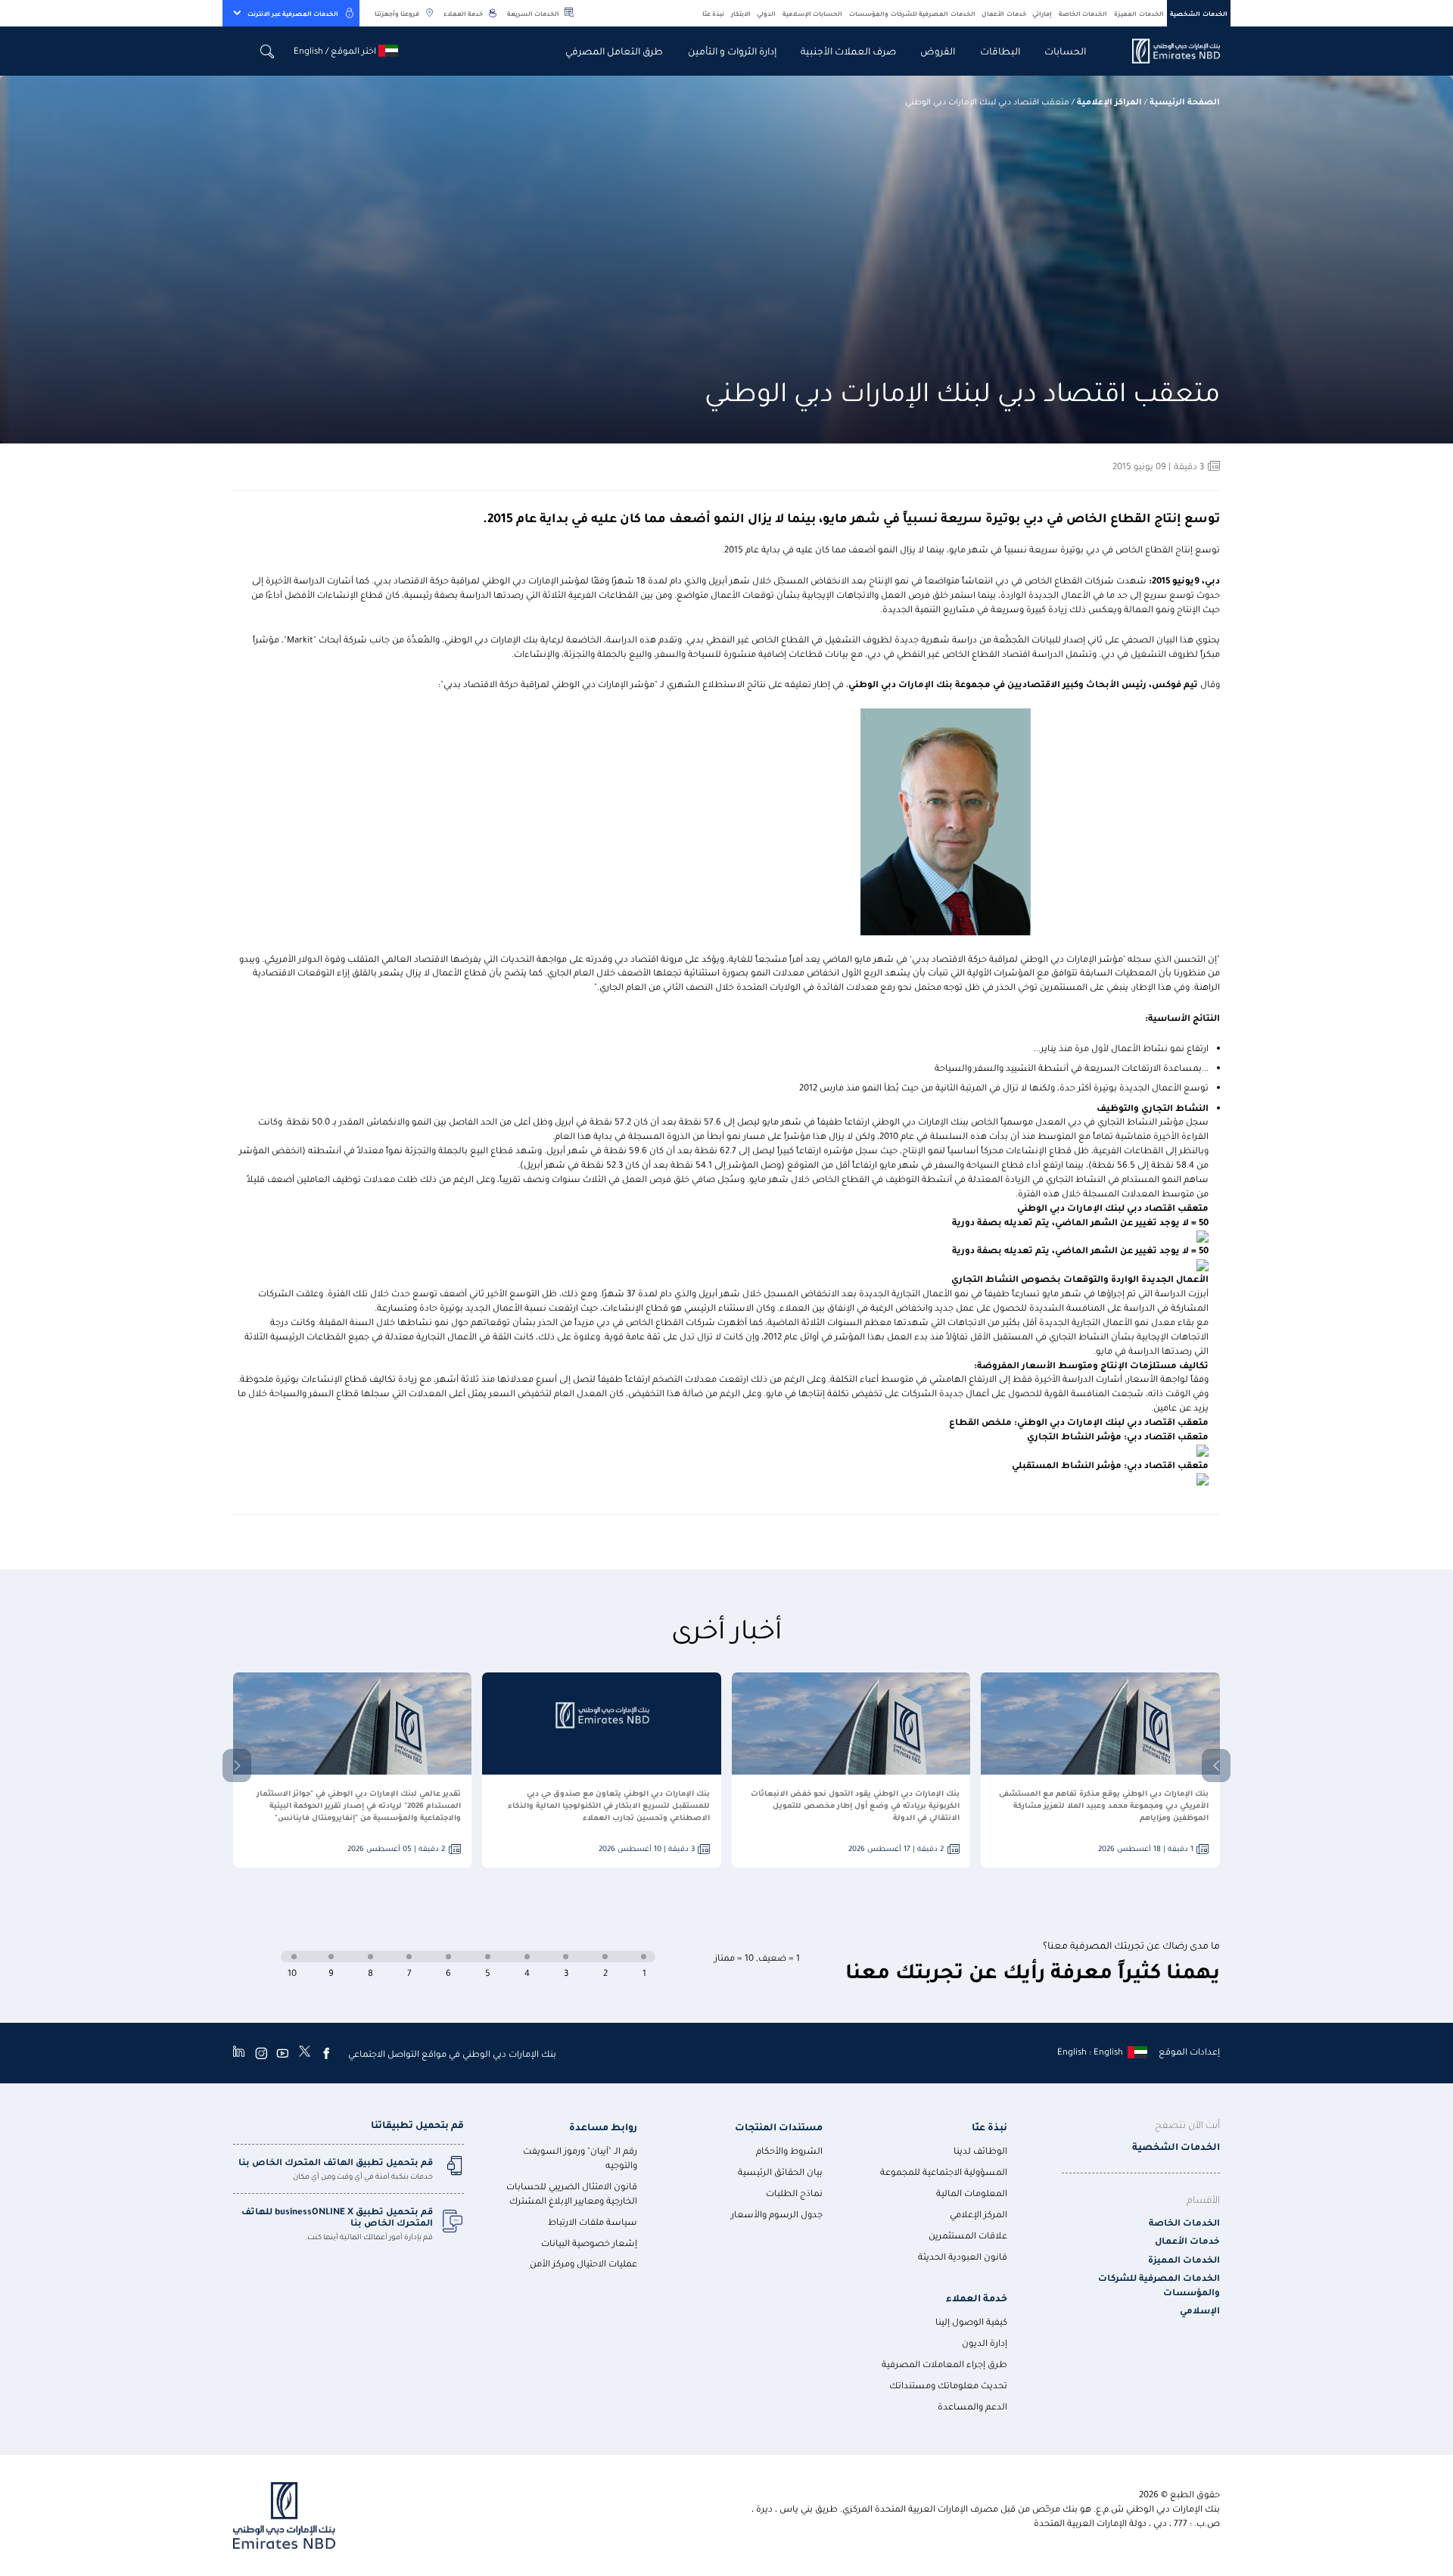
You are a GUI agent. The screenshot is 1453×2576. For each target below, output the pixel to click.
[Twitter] (305, 2053)
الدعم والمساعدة (972, 2406)
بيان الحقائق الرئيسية (780, 2172)
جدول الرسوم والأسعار (777, 2214)
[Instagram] (261, 2053)
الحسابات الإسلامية (813, 13)
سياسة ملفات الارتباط (593, 2221)
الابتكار (741, 13)
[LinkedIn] (239, 2053)
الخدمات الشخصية (1199, 13)
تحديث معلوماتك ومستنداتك (948, 2385)
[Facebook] (326, 2053)
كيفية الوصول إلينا (971, 2321)
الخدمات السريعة (533, 13)
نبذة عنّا (714, 13)
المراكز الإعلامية (1109, 101)
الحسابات (1065, 50)
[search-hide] (268, 51)
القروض (938, 50)
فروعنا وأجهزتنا (397, 13)
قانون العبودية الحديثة (963, 2256)
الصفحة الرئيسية (1185, 101)
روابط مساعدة (603, 2126)
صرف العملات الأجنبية (848, 50)
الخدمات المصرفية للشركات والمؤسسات (912, 13)
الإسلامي (1200, 2310)
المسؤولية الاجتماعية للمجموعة (944, 2172)
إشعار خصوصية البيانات (589, 2243)
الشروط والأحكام (789, 2150)
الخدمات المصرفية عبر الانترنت (293, 13)
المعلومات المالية (972, 2193)
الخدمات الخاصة (1083, 13)
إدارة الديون (985, 2343)
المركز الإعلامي (979, 2214)
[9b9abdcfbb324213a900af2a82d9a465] (1167, 51)
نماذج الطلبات (794, 2193)
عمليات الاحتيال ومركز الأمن (583, 2263)
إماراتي (1042, 13)
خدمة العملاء (463, 13)
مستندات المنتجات (779, 2126)
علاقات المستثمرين (968, 2235)
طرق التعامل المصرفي (614, 50)
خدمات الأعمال (1004, 13)
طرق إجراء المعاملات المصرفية (944, 2364)
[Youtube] (282, 2053)
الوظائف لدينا (980, 2150)
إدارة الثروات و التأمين (732, 50)
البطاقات (1000, 50)
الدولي (766, 13)
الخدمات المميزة (1139, 13)
